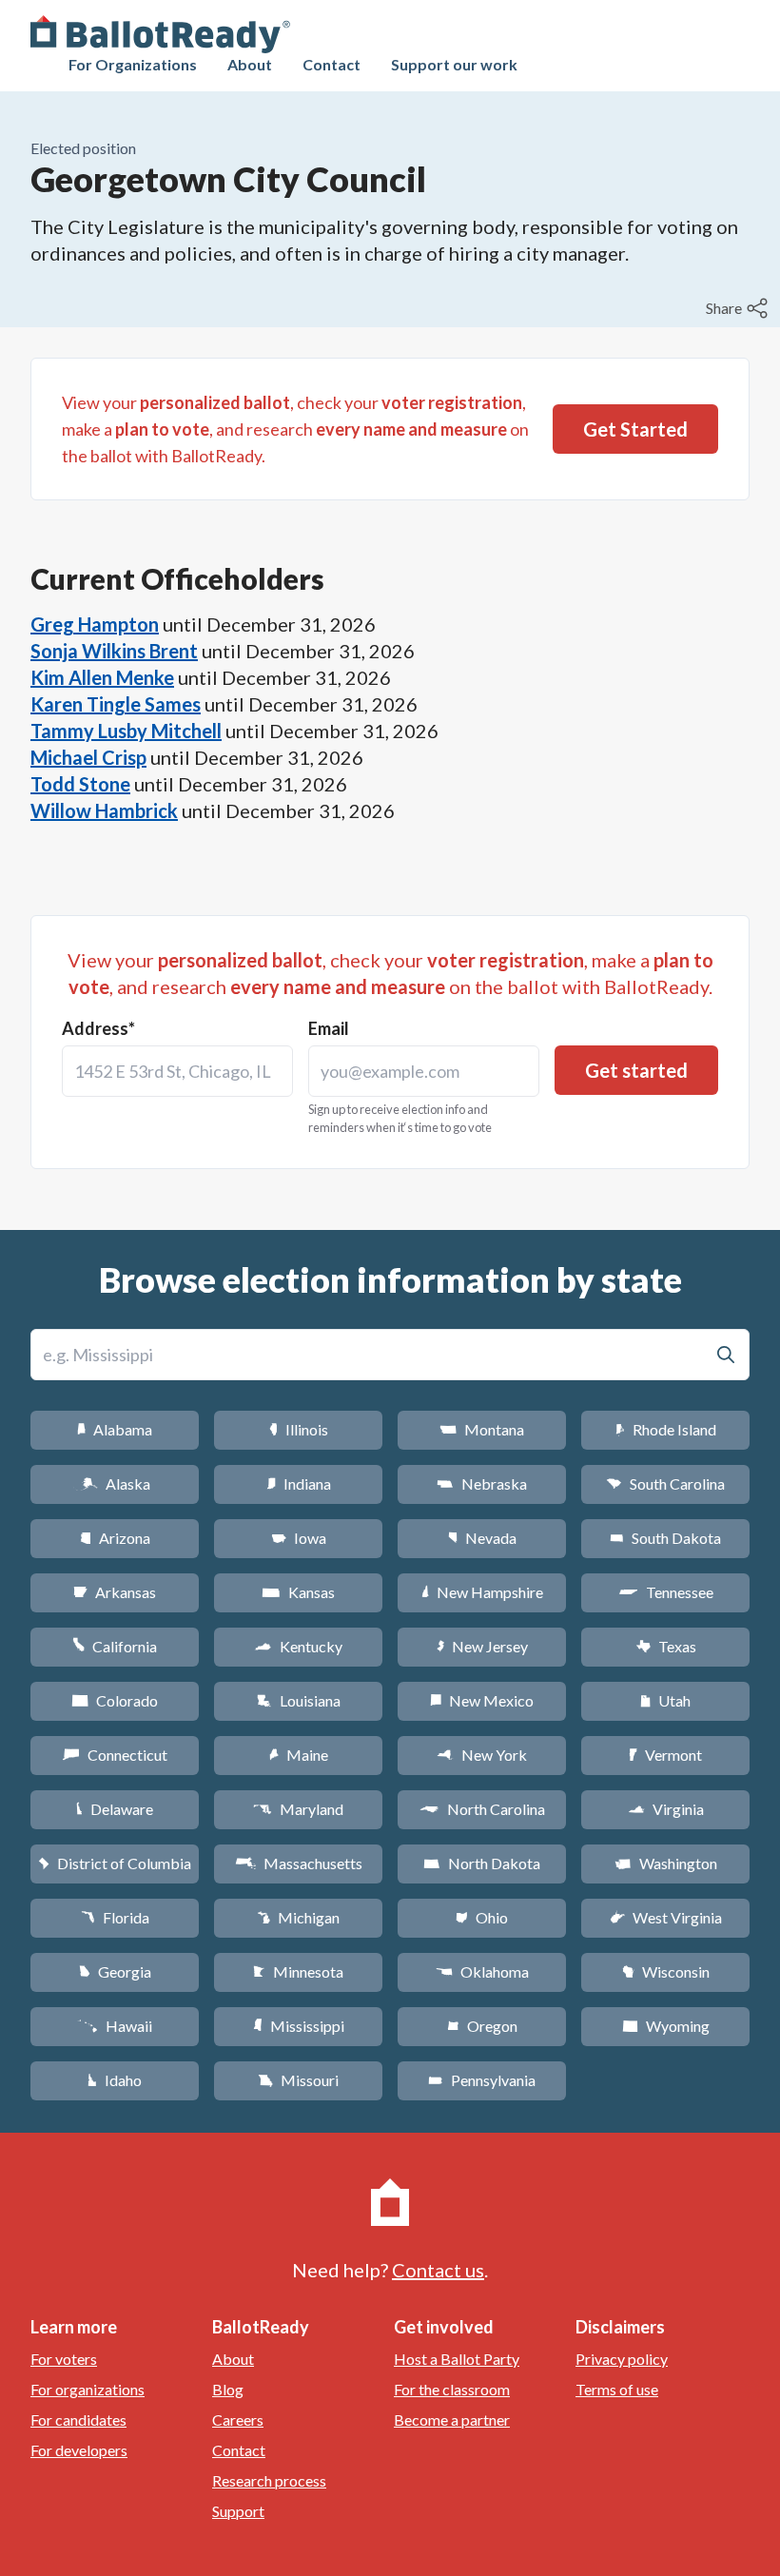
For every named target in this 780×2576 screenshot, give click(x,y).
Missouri (298, 2080)
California (115, 1646)
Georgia (115, 1971)
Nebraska (482, 1483)
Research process (269, 2480)
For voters (64, 2359)
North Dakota (482, 1863)
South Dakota (665, 1538)
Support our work (454, 64)
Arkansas (115, 1592)
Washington (666, 1863)
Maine (299, 1755)
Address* (98, 1028)
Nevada (482, 1538)
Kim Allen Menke (102, 677)
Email (329, 1028)
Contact (331, 64)
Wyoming (666, 2026)
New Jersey (482, 1646)
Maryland (298, 1809)
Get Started (635, 429)
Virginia (666, 1809)
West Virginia (666, 1917)
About (250, 64)
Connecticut (115, 1755)
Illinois (299, 1429)
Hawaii (115, 2026)
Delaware (115, 1809)
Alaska (115, 1483)
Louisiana (299, 1700)
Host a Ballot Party (457, 2359)
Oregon (482, 2026)
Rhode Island (666, 1429)
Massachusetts (299, 1863)
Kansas (298, 1592)
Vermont (665, 1755)
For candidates (78, 2420)
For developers (79, 2450)
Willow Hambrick (104, 810)
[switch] (739, 308)
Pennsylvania (482, 2080)
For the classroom (452, 2389)
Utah (665, 1700)
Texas (666, 1646)
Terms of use (617, 2389)
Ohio (482, 1917)
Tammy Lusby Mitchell (126, 731)
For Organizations (133, 64)
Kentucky (298, 1646)
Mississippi (299, 2026)
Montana (482, 1429)
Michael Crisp (88, 757)
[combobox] (177, 1071)
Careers (238, 2420)
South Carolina (665, 1483)
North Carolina (482, 1809)
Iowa (299, 1538)
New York (482, 1755)
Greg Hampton (95, 624)
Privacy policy (622, 2359)
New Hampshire (482, 1592)
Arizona (115, 1538)
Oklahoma (482, 1971)
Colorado (115, 1700)
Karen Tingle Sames (116, 704)
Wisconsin (666, 1971)
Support (238, 2511)
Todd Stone (80, 784)
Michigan (298, 1917)
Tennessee (666, 1592)
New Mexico (482, 1700)
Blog (228, 2389)
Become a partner (452, 2420)
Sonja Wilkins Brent (114, 651)
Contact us (438, 2270)
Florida (115, 1917)
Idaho (115, 2080)
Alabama (115, 1429)
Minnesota (298, 1971)
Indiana (299, 1483)
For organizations (88, 2389)
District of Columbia (115, 1863)
